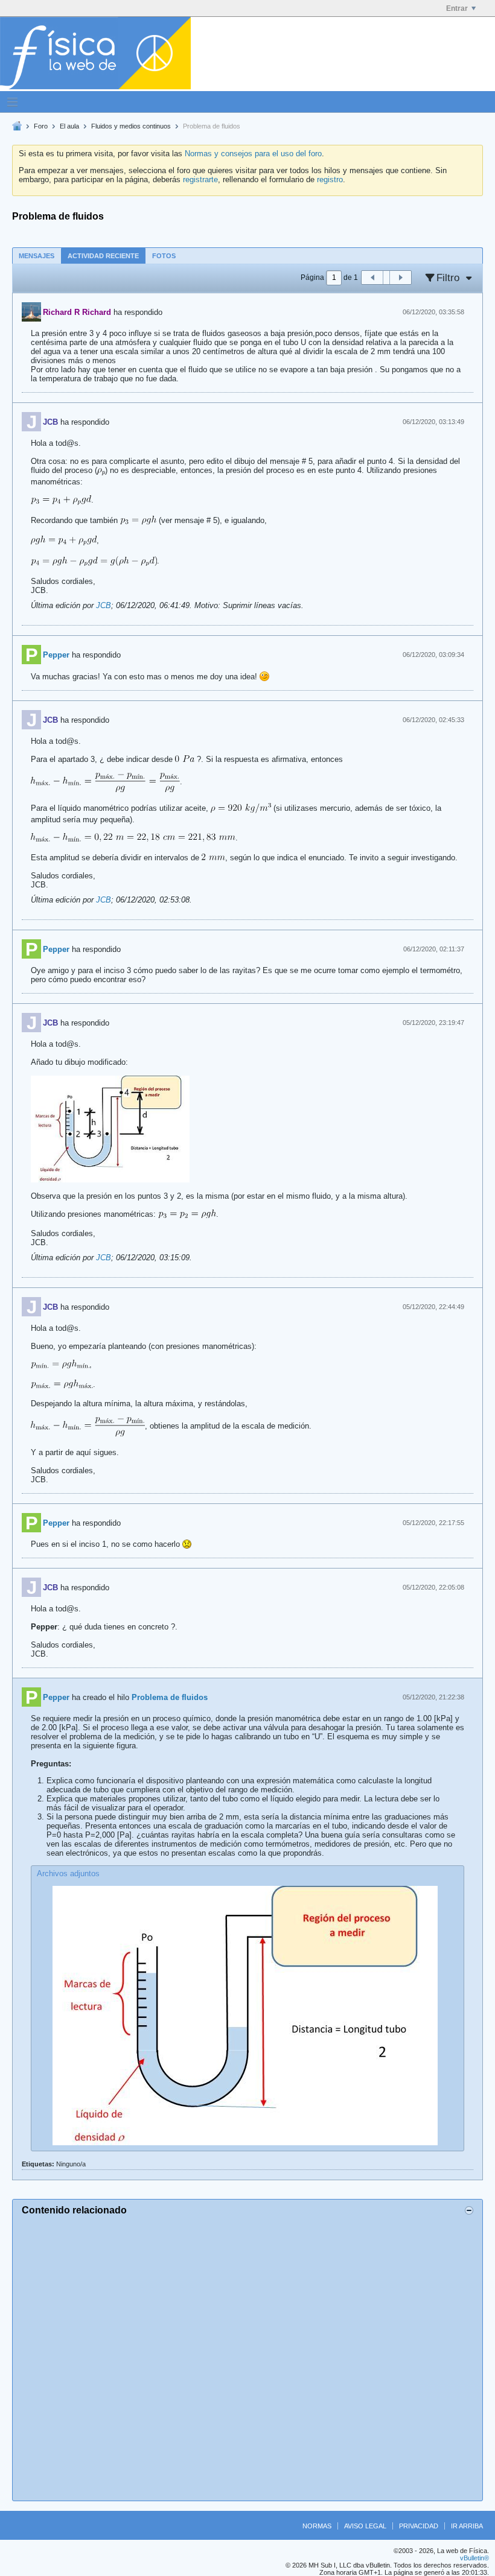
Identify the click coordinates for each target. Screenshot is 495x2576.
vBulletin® (474, 2558)
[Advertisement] (247, 2356)
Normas (317, 2526)
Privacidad (419, 2526)
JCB (104, 605)
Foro (41, 126)
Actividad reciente (103, 256)
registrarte (200, 179)
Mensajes (37, 256)
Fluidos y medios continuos (131, 126)
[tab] (37, 255)
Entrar (457, 8)
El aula (69, 126)
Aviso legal (365, 2526)
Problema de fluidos (170, 1697)
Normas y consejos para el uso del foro (253, 154)
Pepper (56, 655)
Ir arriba (467, 2526)
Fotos (164, 256)
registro (330, 179)
